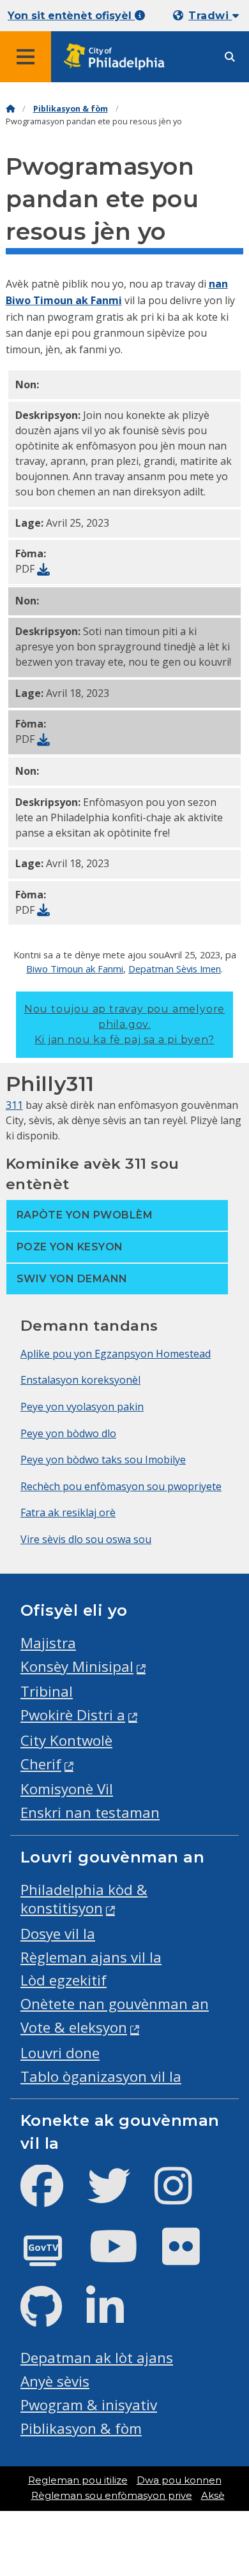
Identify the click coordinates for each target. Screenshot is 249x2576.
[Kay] (10, 109)
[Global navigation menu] (26, 57)
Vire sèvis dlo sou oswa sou (86, 1539)
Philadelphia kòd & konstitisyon (84, 1899)
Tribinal (47, 1691)
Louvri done (60, 2053)
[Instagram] (184, 2196)
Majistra (48, 1643)
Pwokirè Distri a (73, 1715)
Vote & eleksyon (74, 2027)
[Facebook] (52, 2196)
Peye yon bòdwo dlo (68, 1433)
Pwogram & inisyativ (89, 2405)
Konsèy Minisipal (77, 1666)
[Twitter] (119, 2196)
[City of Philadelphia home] (118, 57)
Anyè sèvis (55, 2381)
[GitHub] (51, 2317)
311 (14, 1105)
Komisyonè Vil (67, 1789)
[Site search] (230, 57)
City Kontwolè (66, 1740)
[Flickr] (191, 2257)
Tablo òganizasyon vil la (101, 2076)
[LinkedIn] (115, 2317)
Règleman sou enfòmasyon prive (112, 2496)
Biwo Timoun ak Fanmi (75, 969)
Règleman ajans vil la (91, 1957)
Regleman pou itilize (78, 2480)
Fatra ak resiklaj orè (68, 1512)
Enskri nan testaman (90, 1812)
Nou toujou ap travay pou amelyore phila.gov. (124, 1024)
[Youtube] (124, 2257)
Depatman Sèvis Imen (175, 969)
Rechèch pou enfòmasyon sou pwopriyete (121, 1486)
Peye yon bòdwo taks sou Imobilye (103, 1460)
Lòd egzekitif (64, 1980)
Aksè (213, 2496)
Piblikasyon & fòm (71, 109)
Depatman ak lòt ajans (97, 2358)
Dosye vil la (58, 1934)
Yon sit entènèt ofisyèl (71, 16)
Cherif (41, 1764)
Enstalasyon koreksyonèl (80, 1380)
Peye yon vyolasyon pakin (82, 1407)
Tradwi (210, 16)
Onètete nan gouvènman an (115, 2004)
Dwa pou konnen (179, 2480)
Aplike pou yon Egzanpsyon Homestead (116, 1354)
